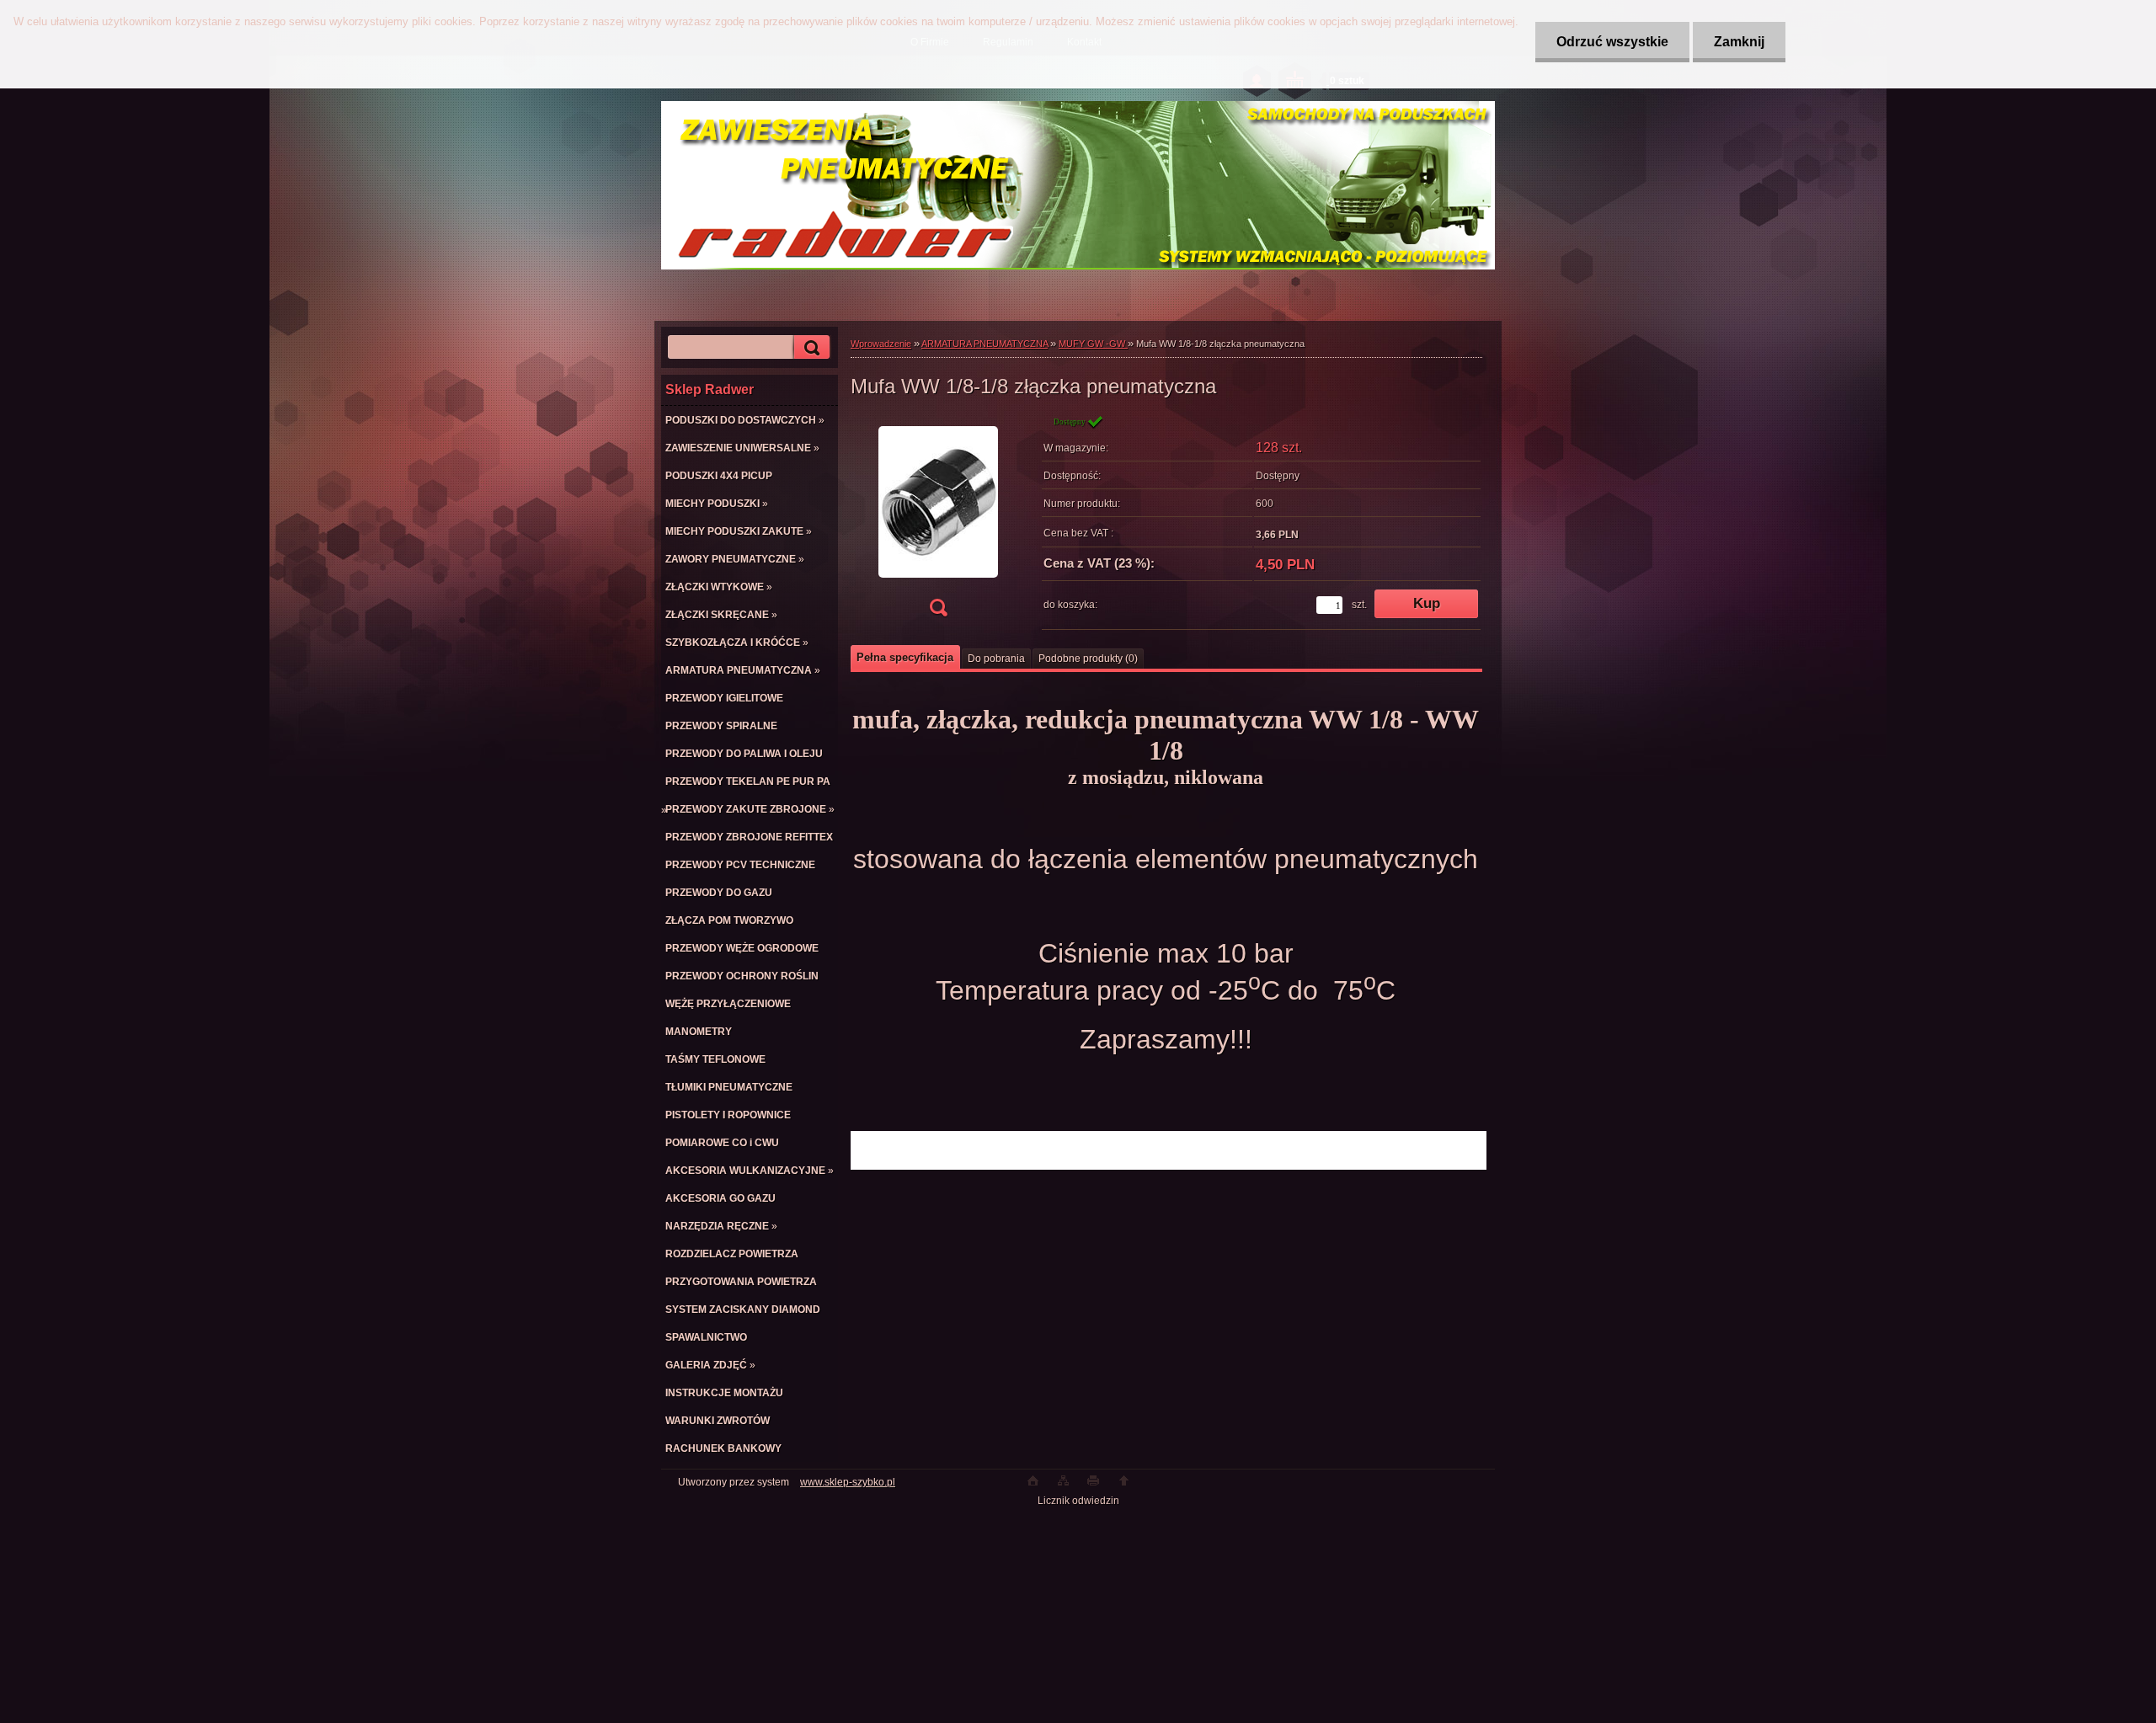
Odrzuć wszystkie (1612, 42)
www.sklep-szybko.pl (848, 1482)
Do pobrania (996, 659)
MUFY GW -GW (1093, 344)
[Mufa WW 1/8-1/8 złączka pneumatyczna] (938, 521)
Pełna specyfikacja (905, 657)
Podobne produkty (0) (1088, 659)
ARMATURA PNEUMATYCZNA (985, 344)
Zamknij (1739, 42)
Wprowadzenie (881, 344)
